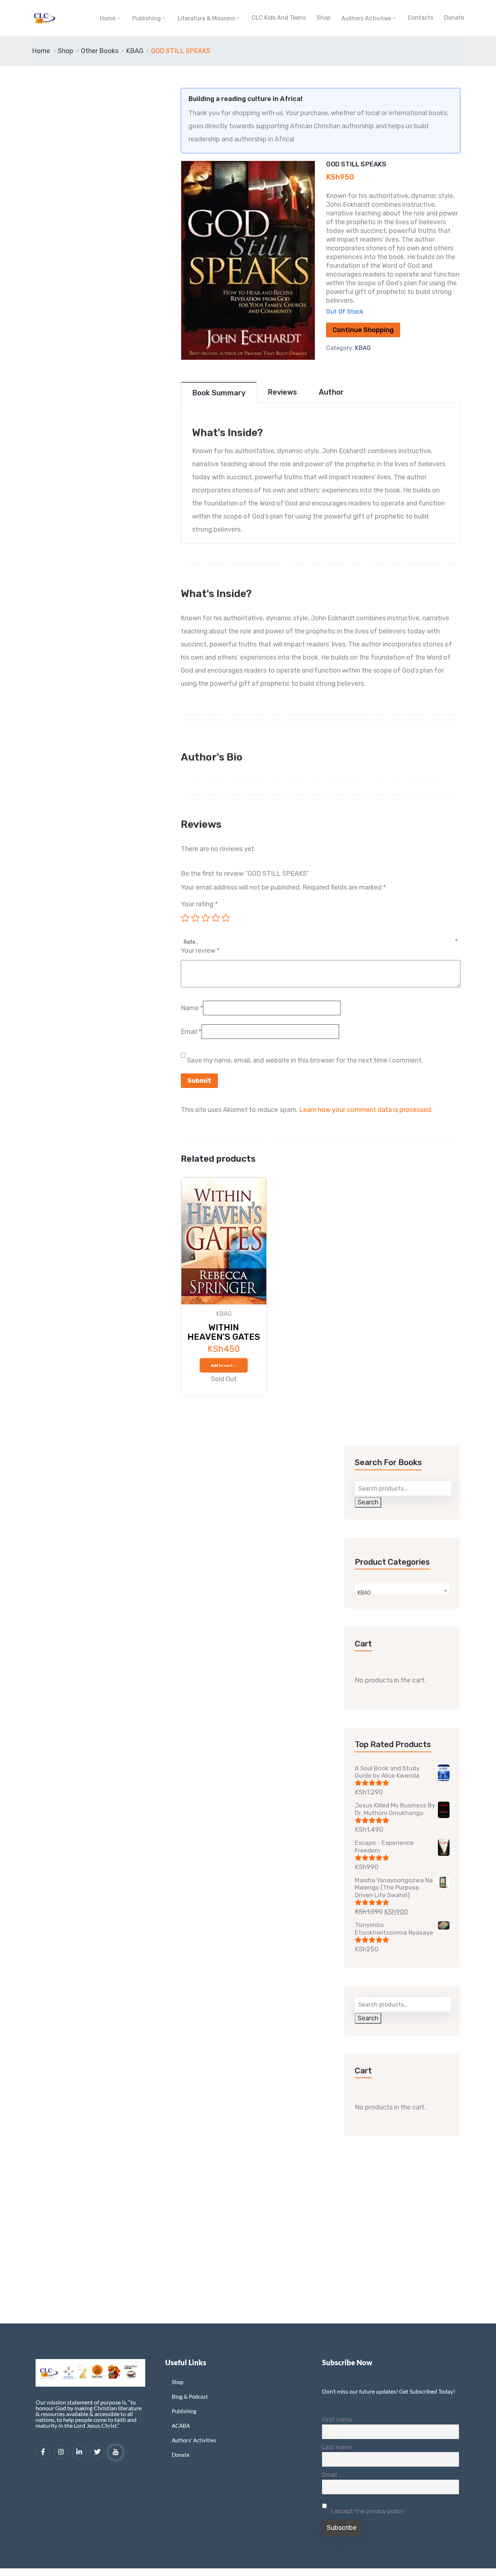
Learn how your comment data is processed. (366, 1110)
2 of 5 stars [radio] (195, 918)
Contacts (420, 18)
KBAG (135, 51)
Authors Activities (366, 18)
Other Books (100, 51)
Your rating (199, 904)
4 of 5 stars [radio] (216, 918)
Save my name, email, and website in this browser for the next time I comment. (305, 1060)
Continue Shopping (363, 330)
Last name (337, 2447)
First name (337, 2420)
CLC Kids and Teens (279, 18)
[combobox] (321, 938)
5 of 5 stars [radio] (226, 918)
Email (191, 1032)
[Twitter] (97, 2452)
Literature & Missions (206, 18)
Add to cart (222, 1366)
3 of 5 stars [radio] (206, 918)
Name (192, 1008)
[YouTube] (115, 2452)
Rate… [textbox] (191, 942)
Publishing (147, 18)
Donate (454, 18)
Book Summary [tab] (219, 393)
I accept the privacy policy (367, 2511)
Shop (324, 18)
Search (368, 1502)
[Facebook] (43, 2452)
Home (108, 18)
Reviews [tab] (282, 392)
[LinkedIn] (79, 2452)
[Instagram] (61, 2452)
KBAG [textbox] (364, 1593)
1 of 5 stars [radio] (185, 918)
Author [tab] (331, 392)
